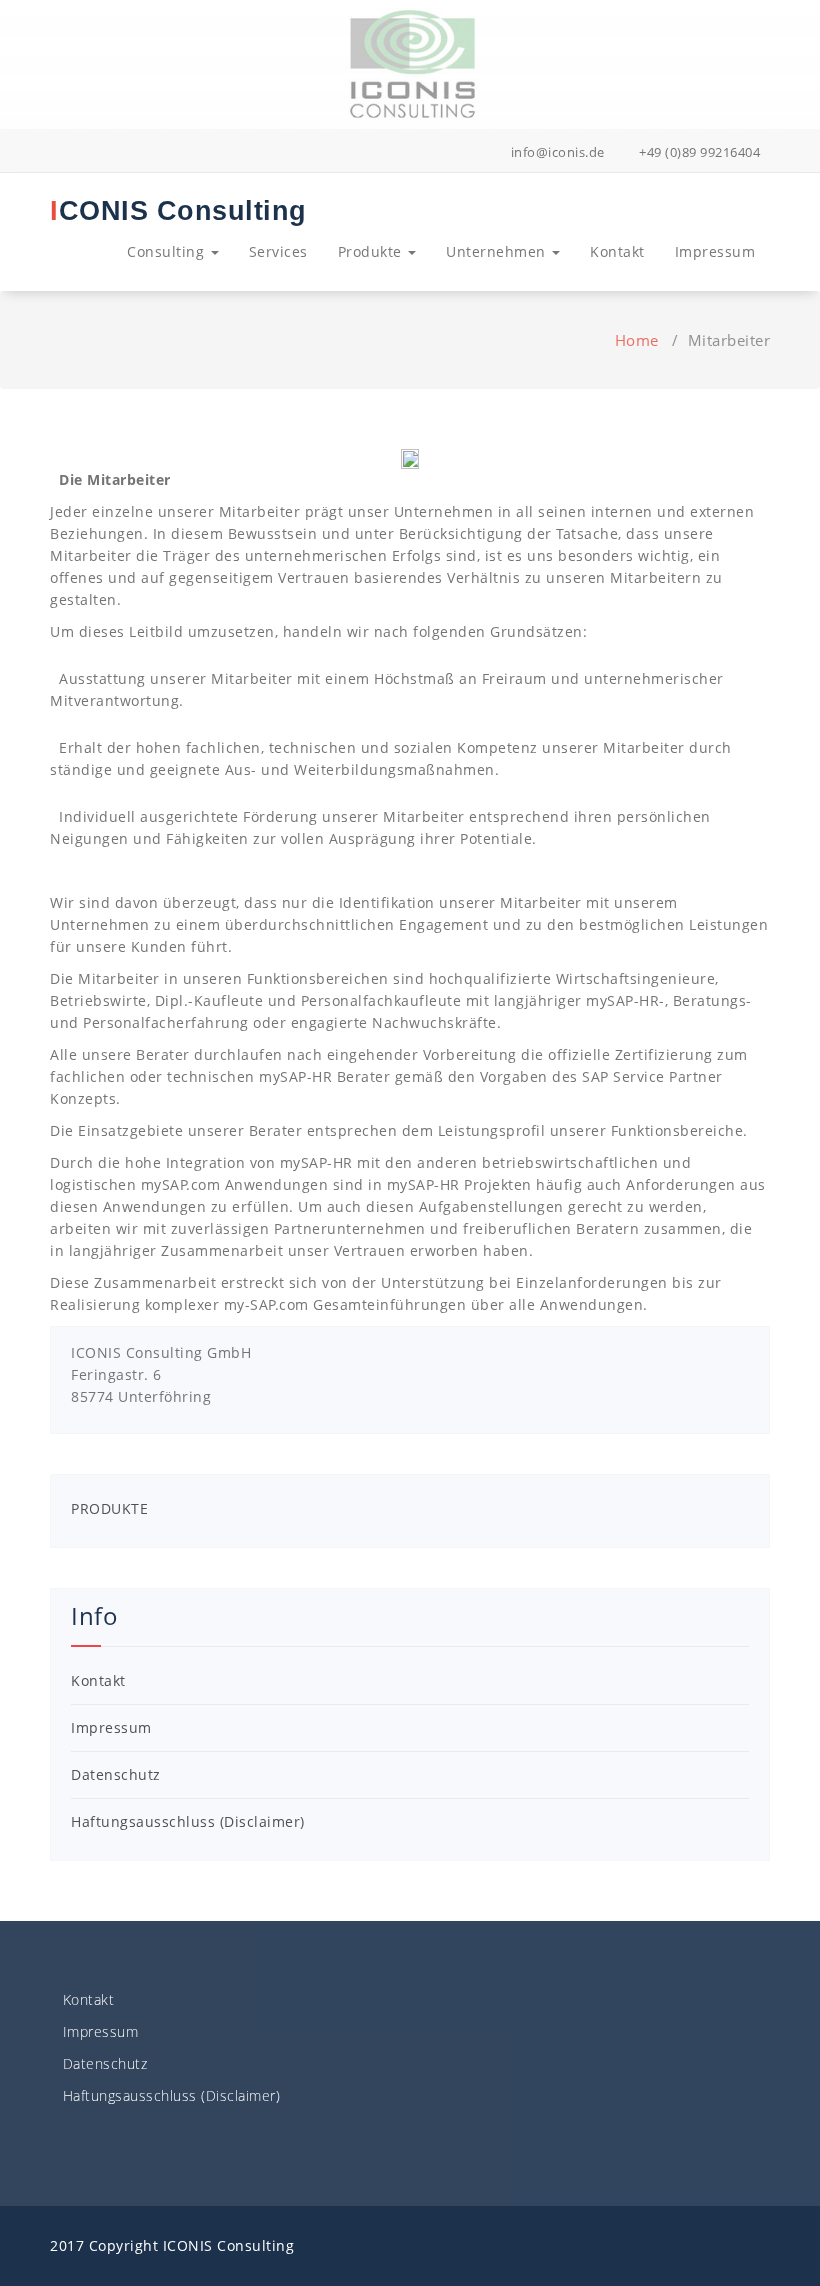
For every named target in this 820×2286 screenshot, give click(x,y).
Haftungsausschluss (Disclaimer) (188, 1821)
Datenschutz (116, 1774)
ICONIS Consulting (178, 211)
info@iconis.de (556, 152)
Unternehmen (498, 251)
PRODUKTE (109, 1508)
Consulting (168, 251)
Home (637, 340)
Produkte (372, 251)
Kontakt (617, 251)
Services (278, 251)
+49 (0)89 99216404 (698, 152)
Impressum (715, 251)
